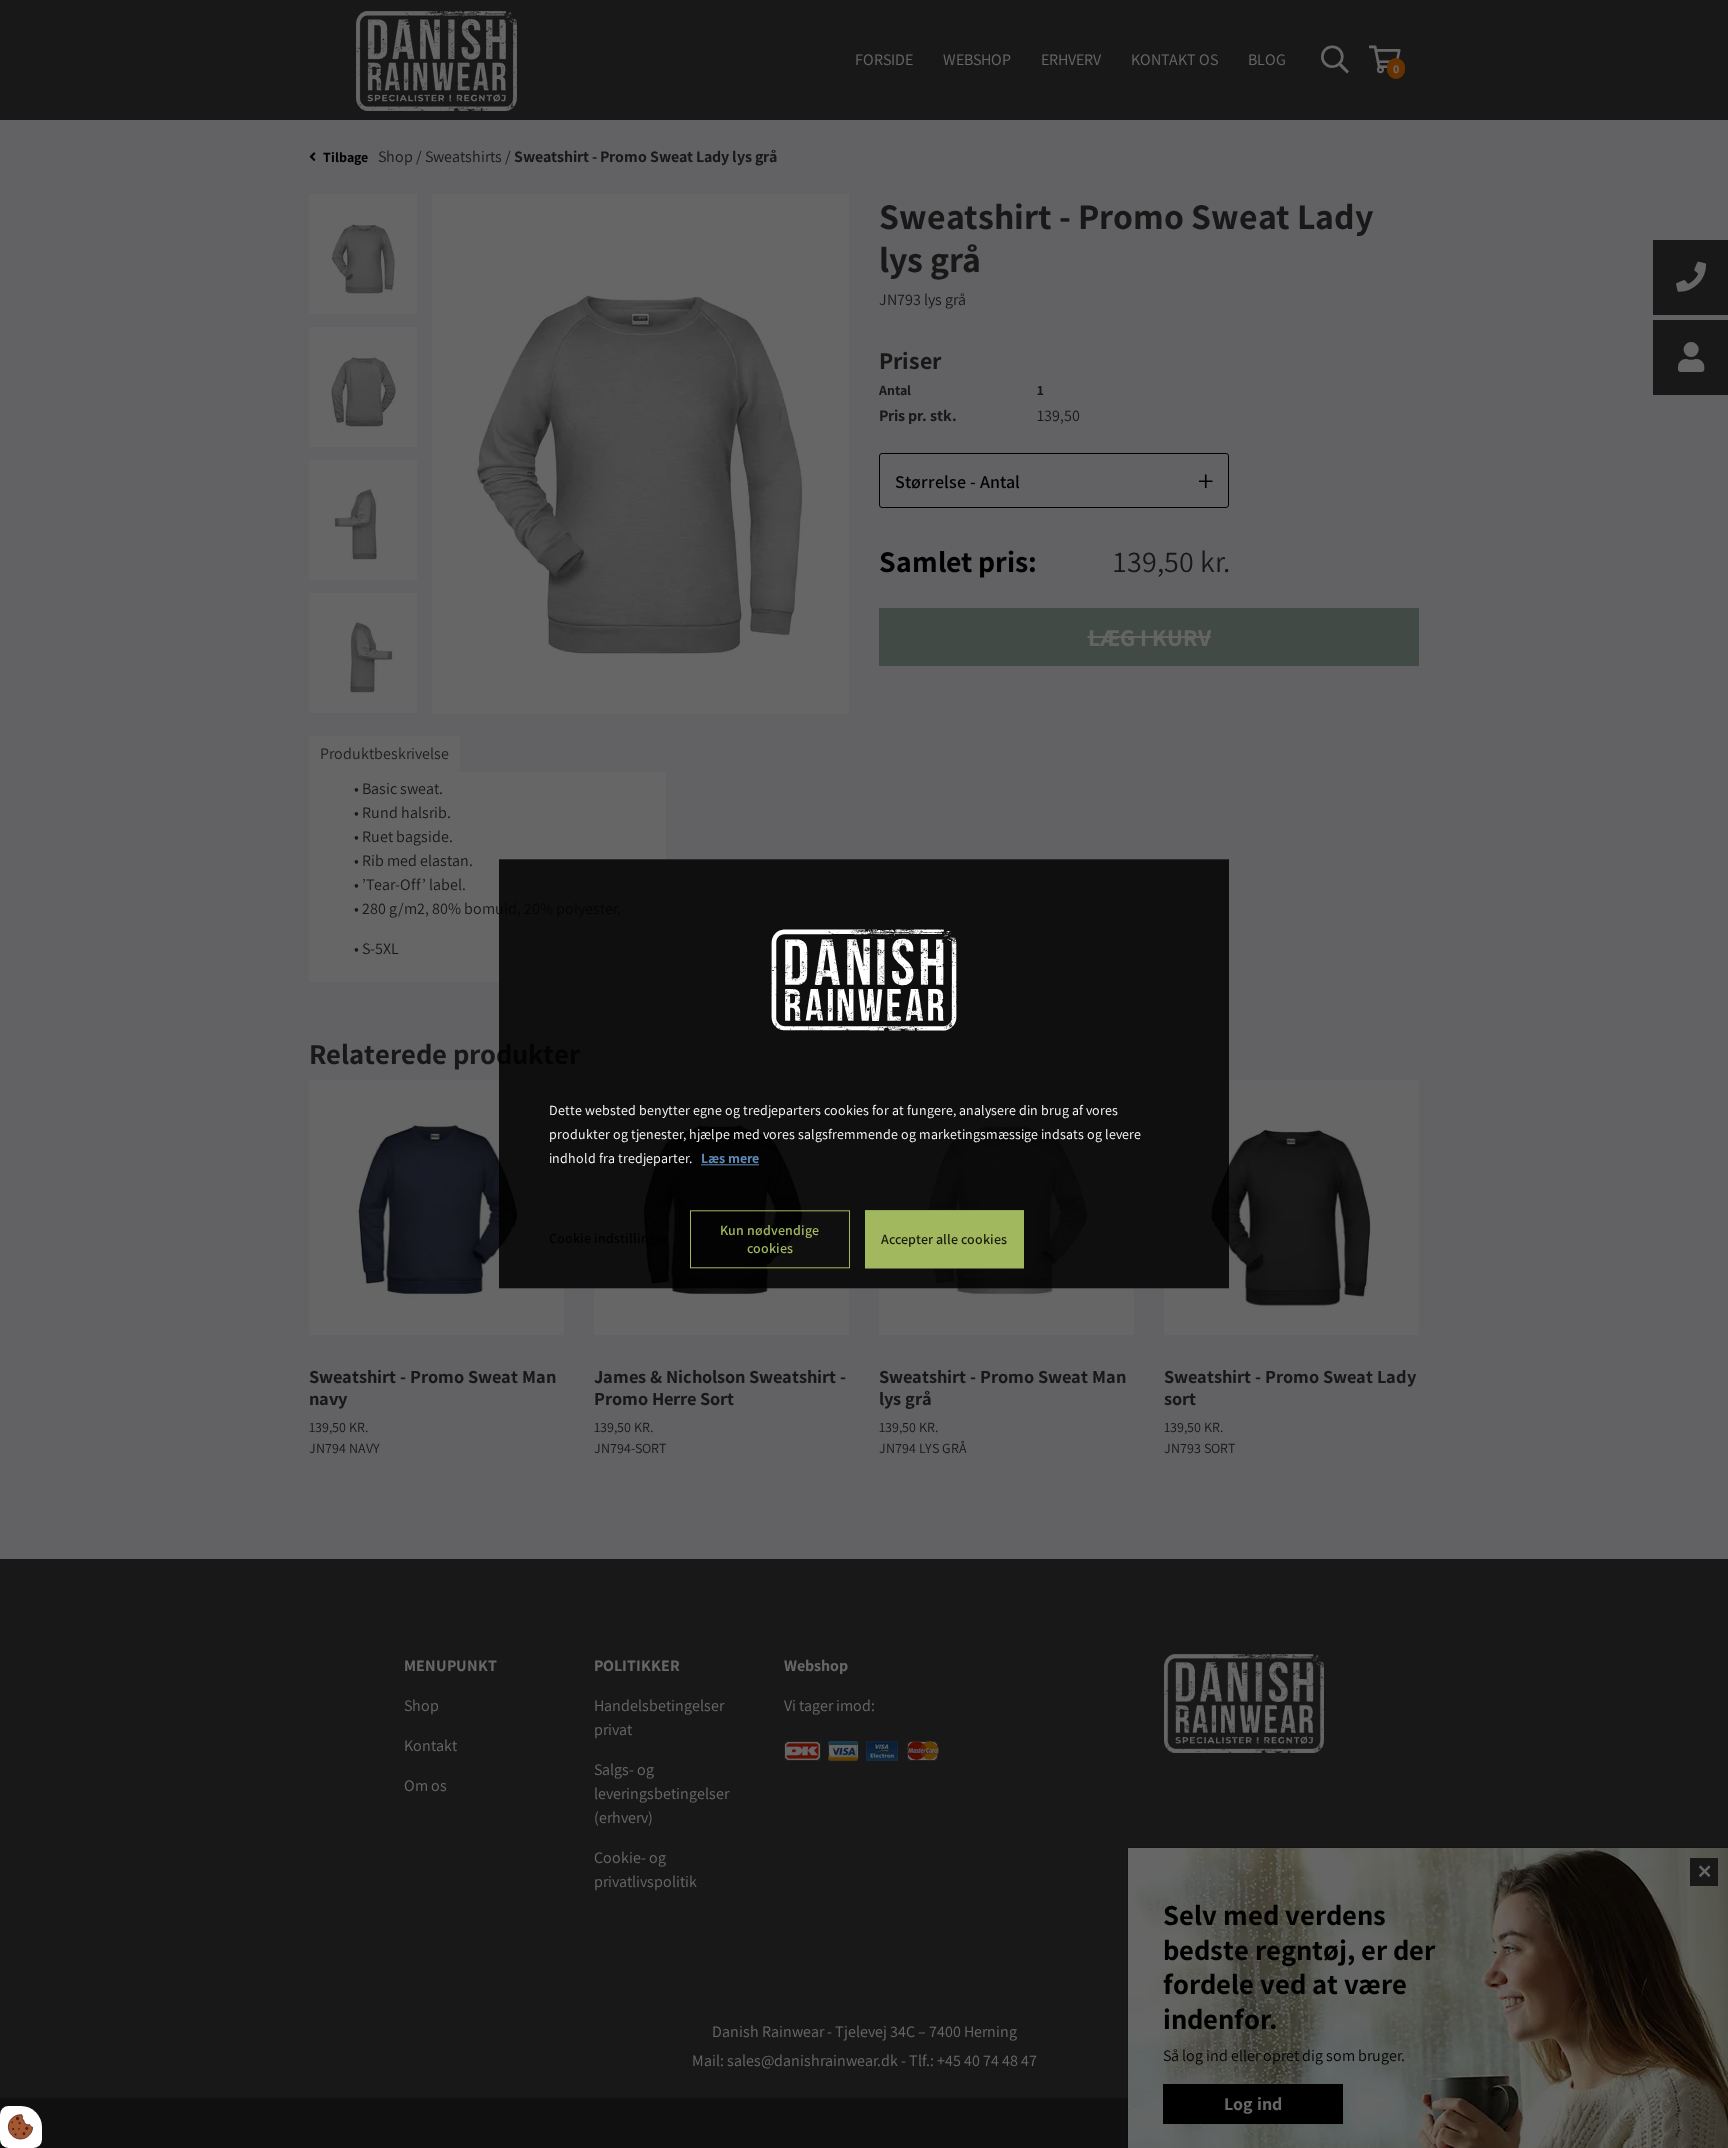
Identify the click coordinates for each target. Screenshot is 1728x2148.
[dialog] (864, 1073)
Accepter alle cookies (944, 1240)
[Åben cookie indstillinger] (21, 2127)
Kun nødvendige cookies (769, 1240)
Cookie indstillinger (608, 1239)
